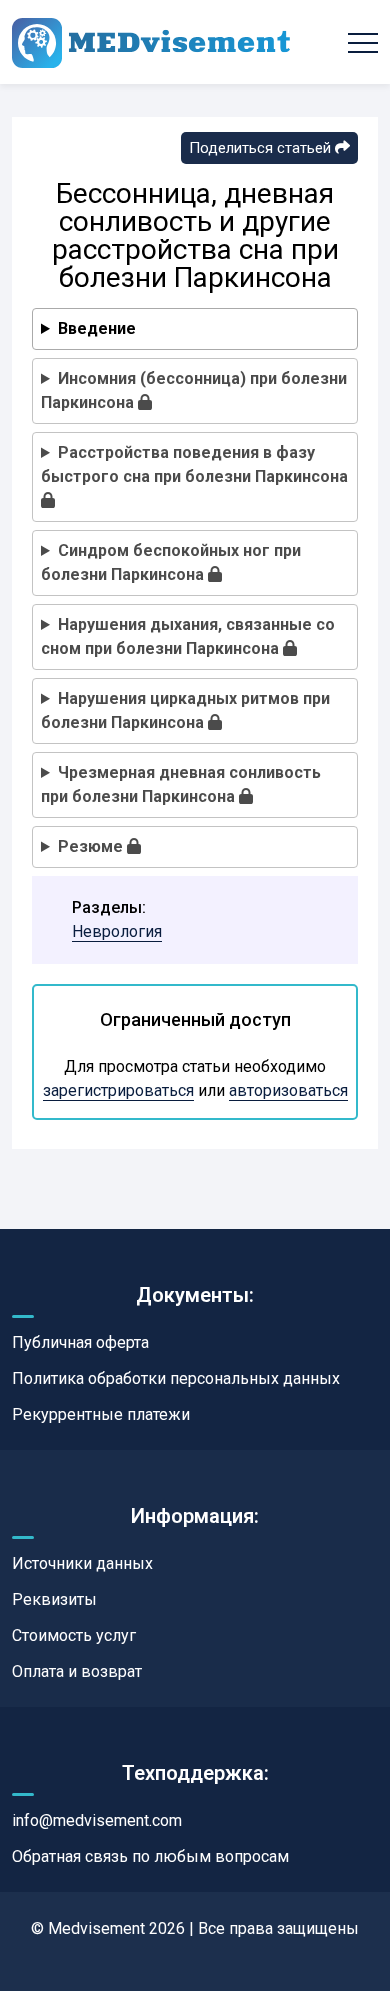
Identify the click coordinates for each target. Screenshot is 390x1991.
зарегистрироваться (118, 1090)
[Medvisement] (151, 42)
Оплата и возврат (77, 1671)
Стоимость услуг (74, 1635)
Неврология (117, 931)
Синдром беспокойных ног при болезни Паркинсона (171, 562)
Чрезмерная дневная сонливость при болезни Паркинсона (181, 784)
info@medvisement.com (97, 1820)
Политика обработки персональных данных (176, 1378)
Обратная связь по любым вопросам (150, 1856)
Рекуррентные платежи (101, 1414)
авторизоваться (288, 1090)
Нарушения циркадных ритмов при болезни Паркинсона (185, 710)
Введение (97, 328)
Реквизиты (54, 1599)
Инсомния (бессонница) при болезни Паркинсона (194, 390)
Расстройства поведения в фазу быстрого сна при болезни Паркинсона (194, 464)
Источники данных (82, 1563)
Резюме (92, 846)
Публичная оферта (80, 1342)
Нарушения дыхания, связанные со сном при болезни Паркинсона (188, 636)
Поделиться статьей (262, 148)
